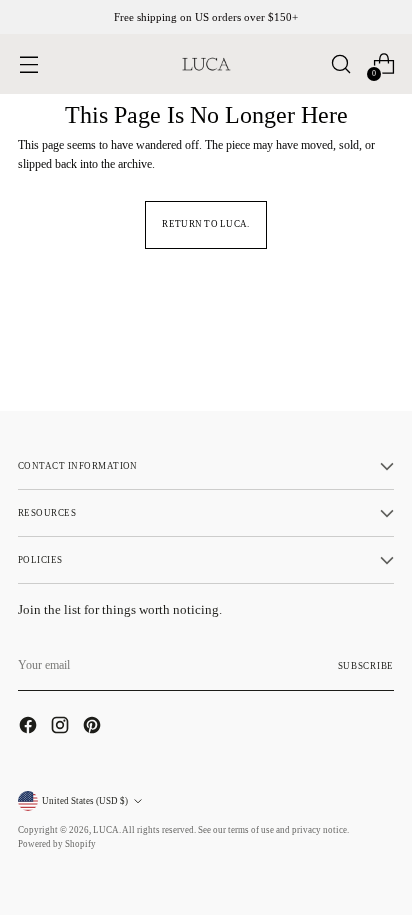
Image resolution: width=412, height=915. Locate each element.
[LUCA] (206, 64)
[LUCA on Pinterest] (94, 727)
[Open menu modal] (28, 64)
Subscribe (366, 666)
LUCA (106, 830)
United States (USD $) (85, 801)
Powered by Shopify (57, 844)
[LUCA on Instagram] (62, 727)
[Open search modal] (340, 64)
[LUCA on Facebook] (30, 727)
